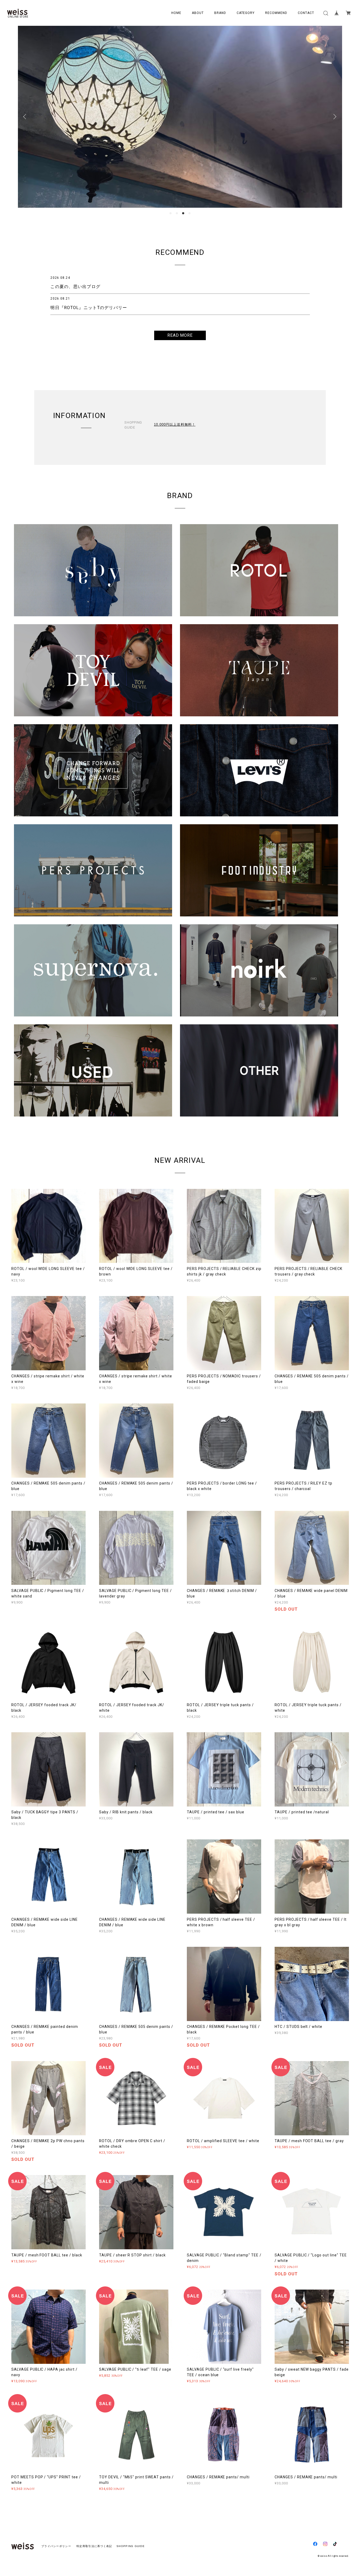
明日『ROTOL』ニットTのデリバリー (89, 308)
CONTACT (306, 13)
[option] (180, 117)
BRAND (220, 13)
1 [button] (171, 213)
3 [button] (183, 213)
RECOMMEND (276, 13)
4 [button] (189, 213)
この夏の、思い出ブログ (75, 287)
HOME (176, 13)
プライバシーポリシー (56, 2546)
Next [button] (334, 117)
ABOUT (198, 13)
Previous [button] (26, 117)
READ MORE (180, 335)
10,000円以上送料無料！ (175, 425)
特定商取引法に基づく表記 (94, 2546)
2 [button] (177, 213)
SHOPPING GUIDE (129, 2546)
